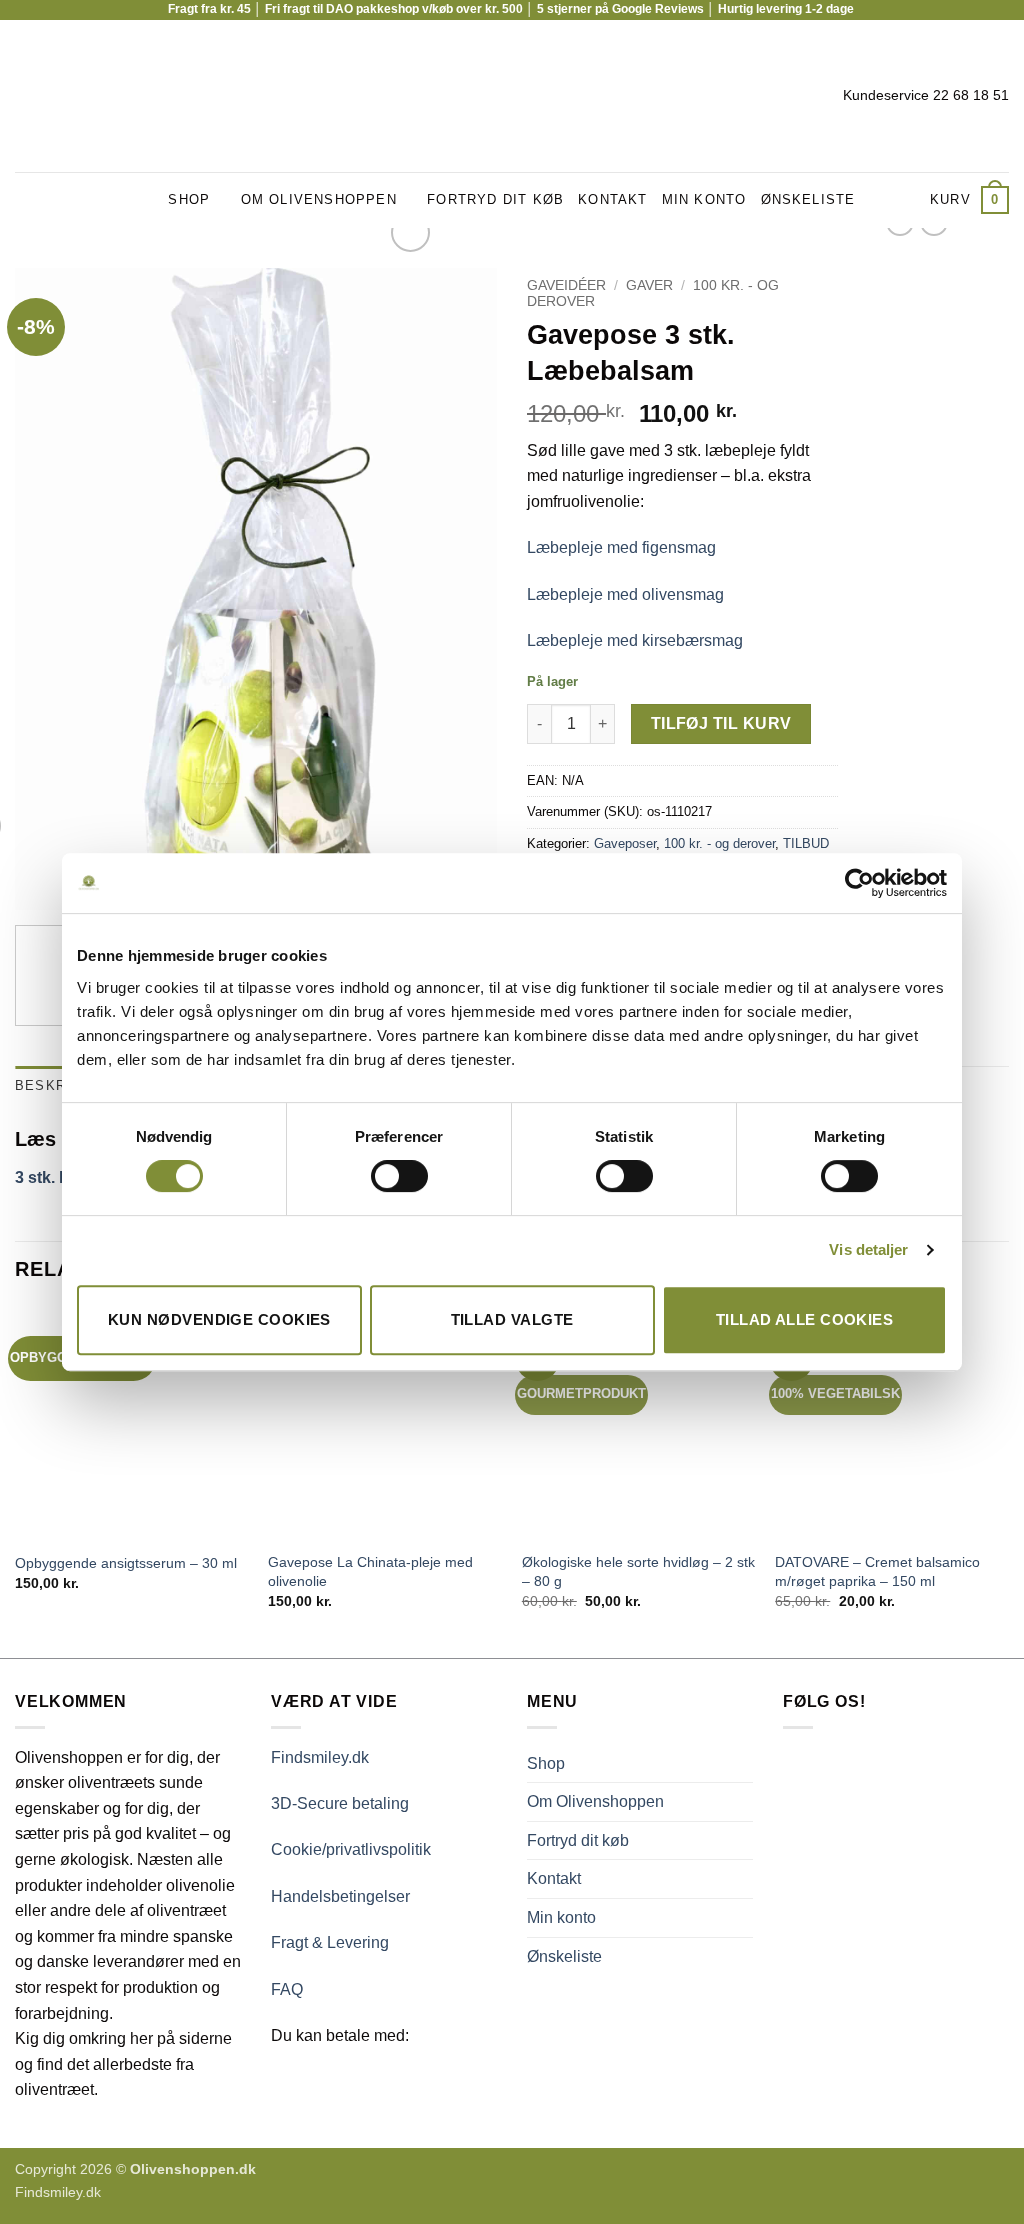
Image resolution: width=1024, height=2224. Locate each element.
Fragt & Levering (330, 1942)
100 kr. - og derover (719, 843)
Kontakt (612, 199)
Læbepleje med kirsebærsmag (635, 640)
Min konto (704, 199)
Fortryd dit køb (495, 199)
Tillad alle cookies (805, 1319)
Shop (189, 199)
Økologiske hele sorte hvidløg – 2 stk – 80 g (638, 1571)
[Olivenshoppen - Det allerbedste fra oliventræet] (512, 96)
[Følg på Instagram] (54, 96)
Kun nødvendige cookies (219, 1319)
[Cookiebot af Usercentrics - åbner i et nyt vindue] (859, 883)
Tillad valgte (512, 1319)
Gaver (649, 285)
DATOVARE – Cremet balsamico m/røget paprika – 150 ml (877, 1571)
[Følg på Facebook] (28, 96)
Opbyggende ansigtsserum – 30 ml (126, 1563)
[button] (969, 200)
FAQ (287, 1989)
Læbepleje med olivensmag (625, 594)
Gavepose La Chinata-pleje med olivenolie (370, 1571)
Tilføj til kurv (721, 723)
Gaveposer (625, 843)
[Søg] (908, 200)
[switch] (399, 1176)
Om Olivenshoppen (319, 199)
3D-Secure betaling (340, 1803)
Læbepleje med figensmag (621, 547)
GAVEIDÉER (566, 285)
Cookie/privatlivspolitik (351, 1849)
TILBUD (806, 843)
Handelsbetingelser (340, 1896)
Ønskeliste (808, 199)
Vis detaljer (868, 1249)
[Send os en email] (80, 96)
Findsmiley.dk (320, 1757)
